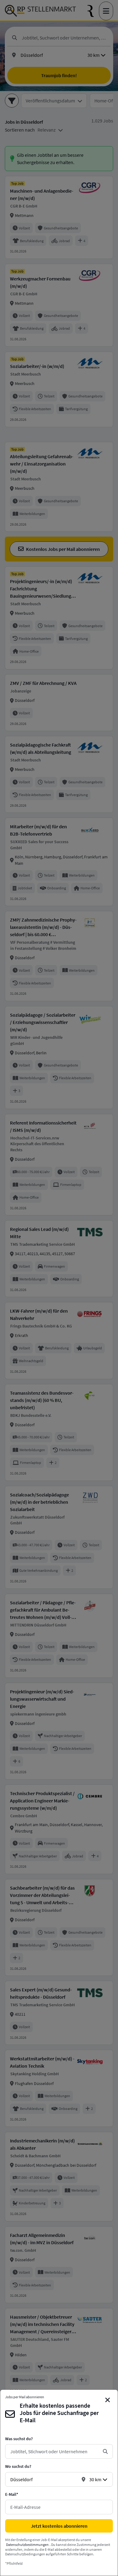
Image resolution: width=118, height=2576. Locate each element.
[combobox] (54, 2451)
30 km (95, 2479)
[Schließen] (108, 2400)
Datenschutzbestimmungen (27, 2545)
